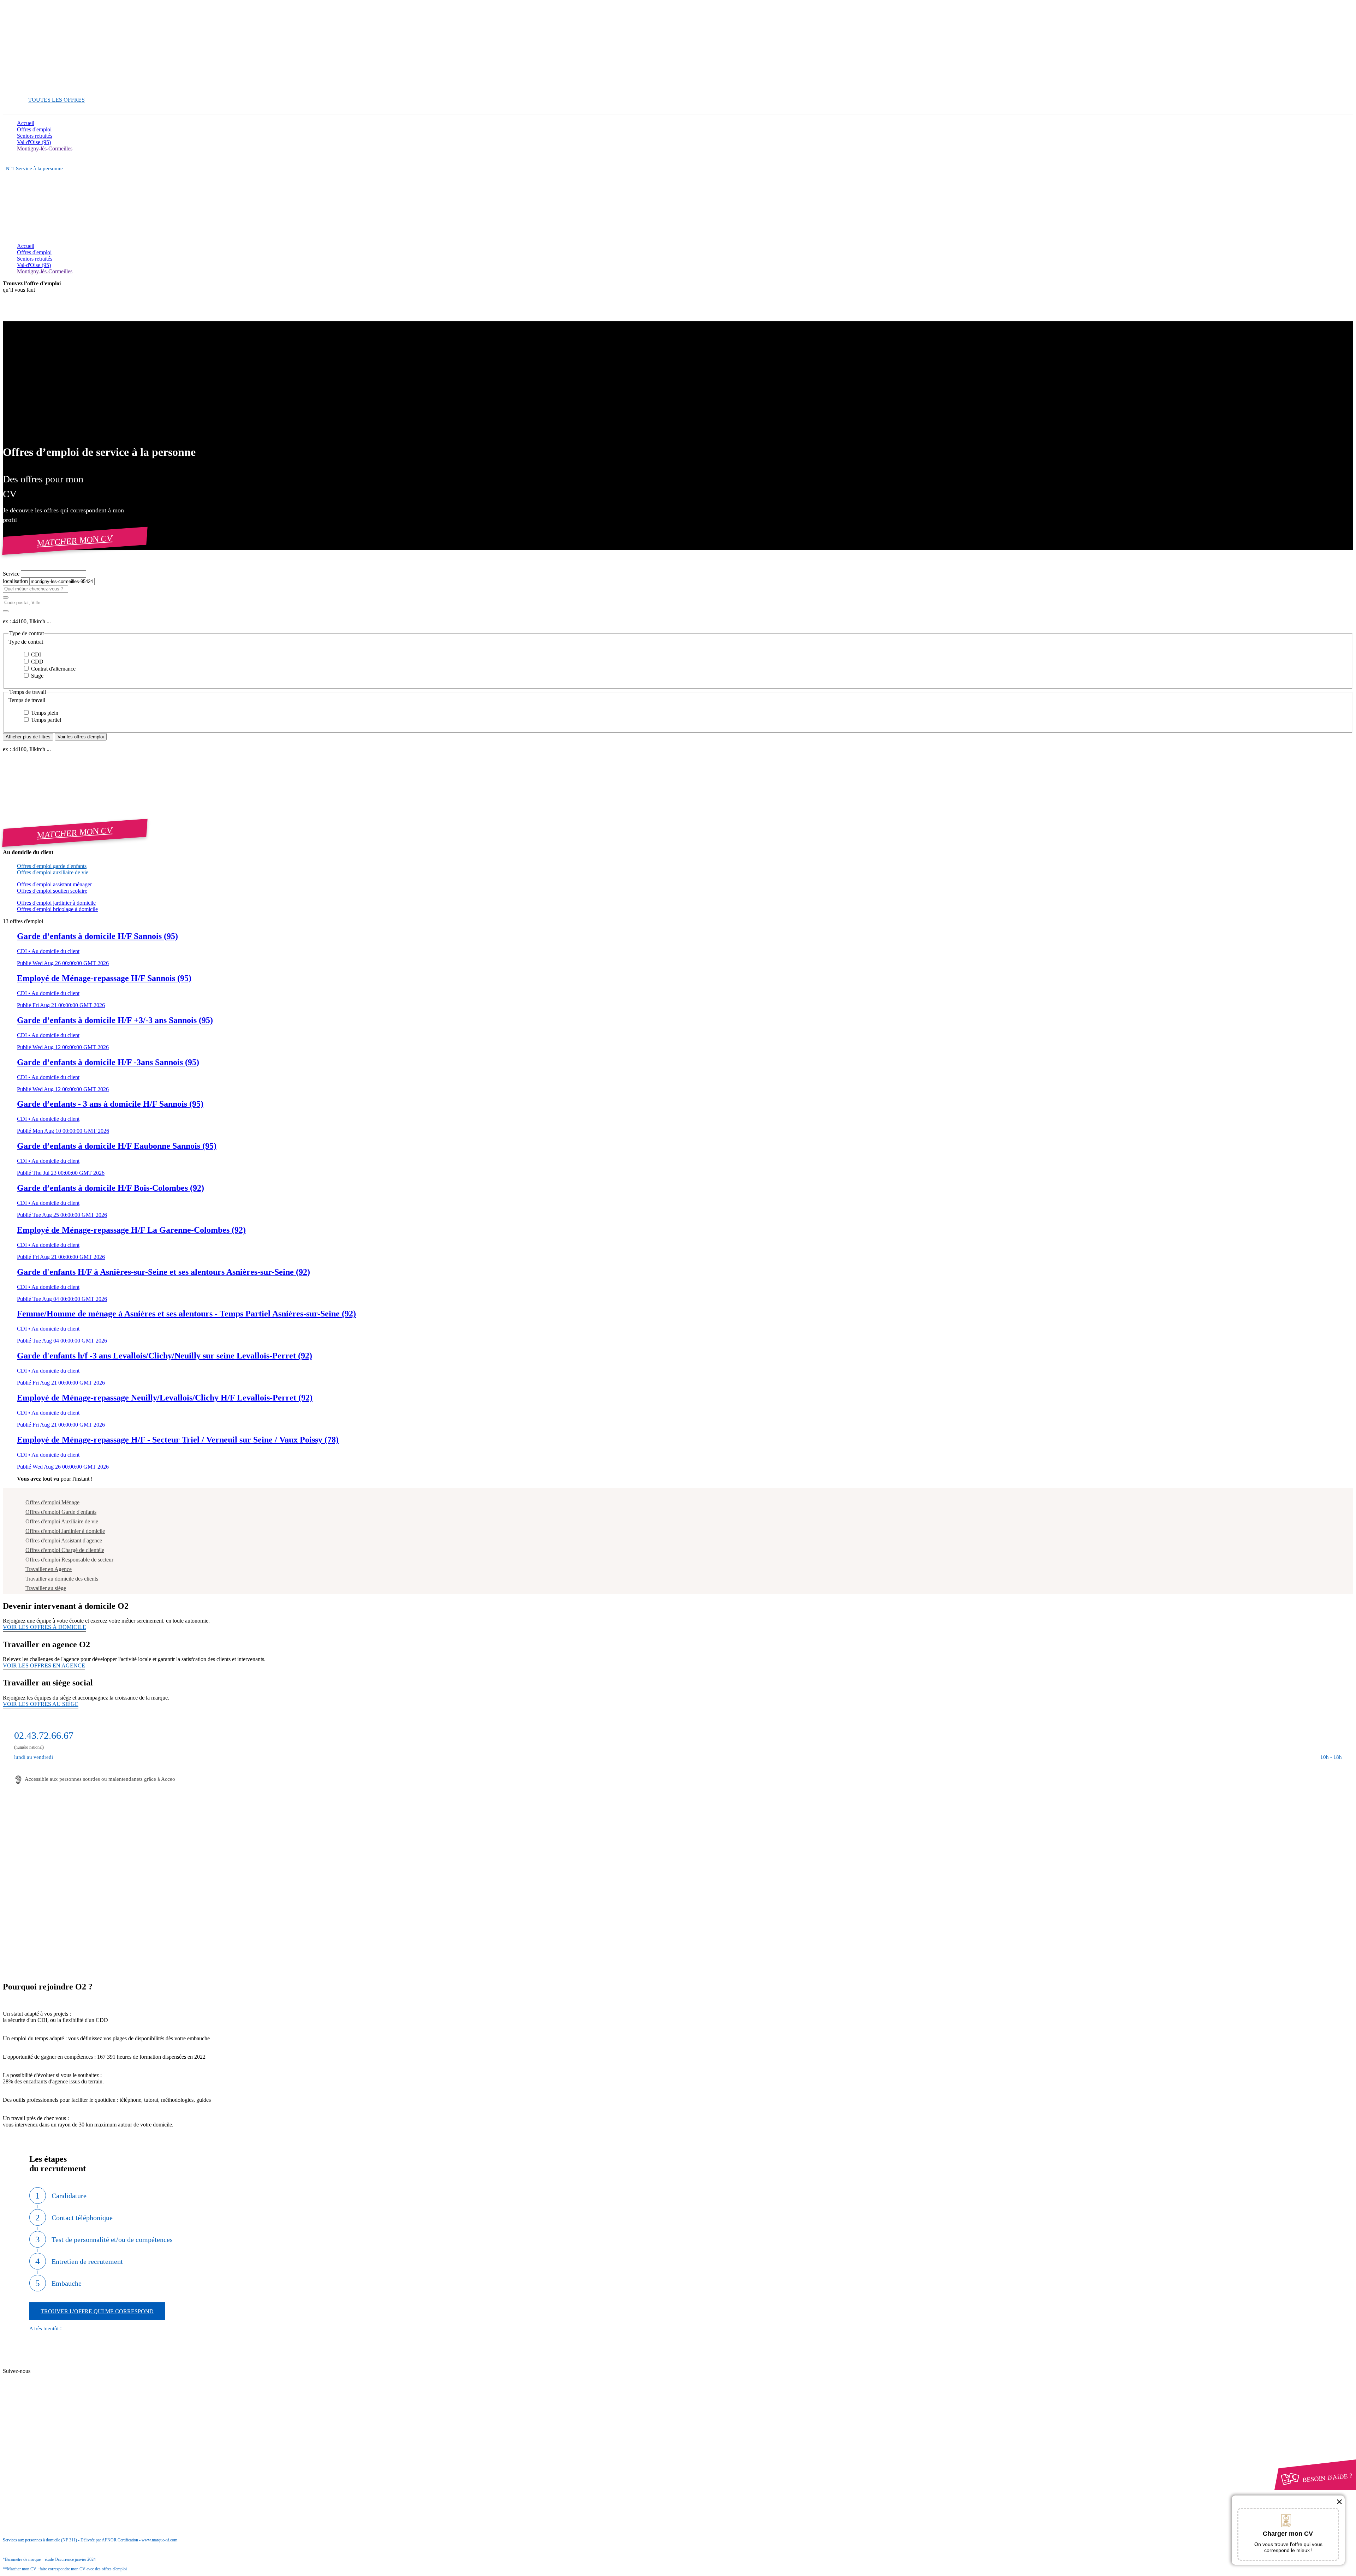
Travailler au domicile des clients (62, 1579)
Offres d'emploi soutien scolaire (52, 891)
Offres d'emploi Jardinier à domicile (65, 1531)
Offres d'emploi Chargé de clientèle (65, 1550)
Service (12, 574)
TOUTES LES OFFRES (56, 100)
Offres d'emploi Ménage (52, 1502)
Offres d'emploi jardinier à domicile (56, 903)
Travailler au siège (46, 1588)
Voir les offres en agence (44, 1665)
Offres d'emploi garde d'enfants (52, 866)
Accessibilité (31, 2447)
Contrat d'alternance (53, 669)
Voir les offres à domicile (44, 1627)
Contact (39, 2365)
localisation (16, 581)
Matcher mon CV (75, 540)
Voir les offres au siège (41, 1704)
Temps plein (44, 713)
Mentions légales (49, 2428)
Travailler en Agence (49, 1569)
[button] (678, 642)
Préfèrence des (53, 2441)
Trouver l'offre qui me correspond (97, 2311)
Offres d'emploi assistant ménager (54, 884)
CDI (35, 655)
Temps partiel (45, 720)
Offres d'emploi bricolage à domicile (57, 909)
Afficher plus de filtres (28, 737)
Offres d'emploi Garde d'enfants (61, 1512)
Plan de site (43, 2378)
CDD (37, 662)
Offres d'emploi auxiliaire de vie (53, 872)
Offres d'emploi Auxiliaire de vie (62, 1521)
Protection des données (56, 2435)
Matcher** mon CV (39, 87)
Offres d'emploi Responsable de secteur (69, 1560)
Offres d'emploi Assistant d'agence (64, 1540)
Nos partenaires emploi (56, 2372)
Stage (37, 676)
